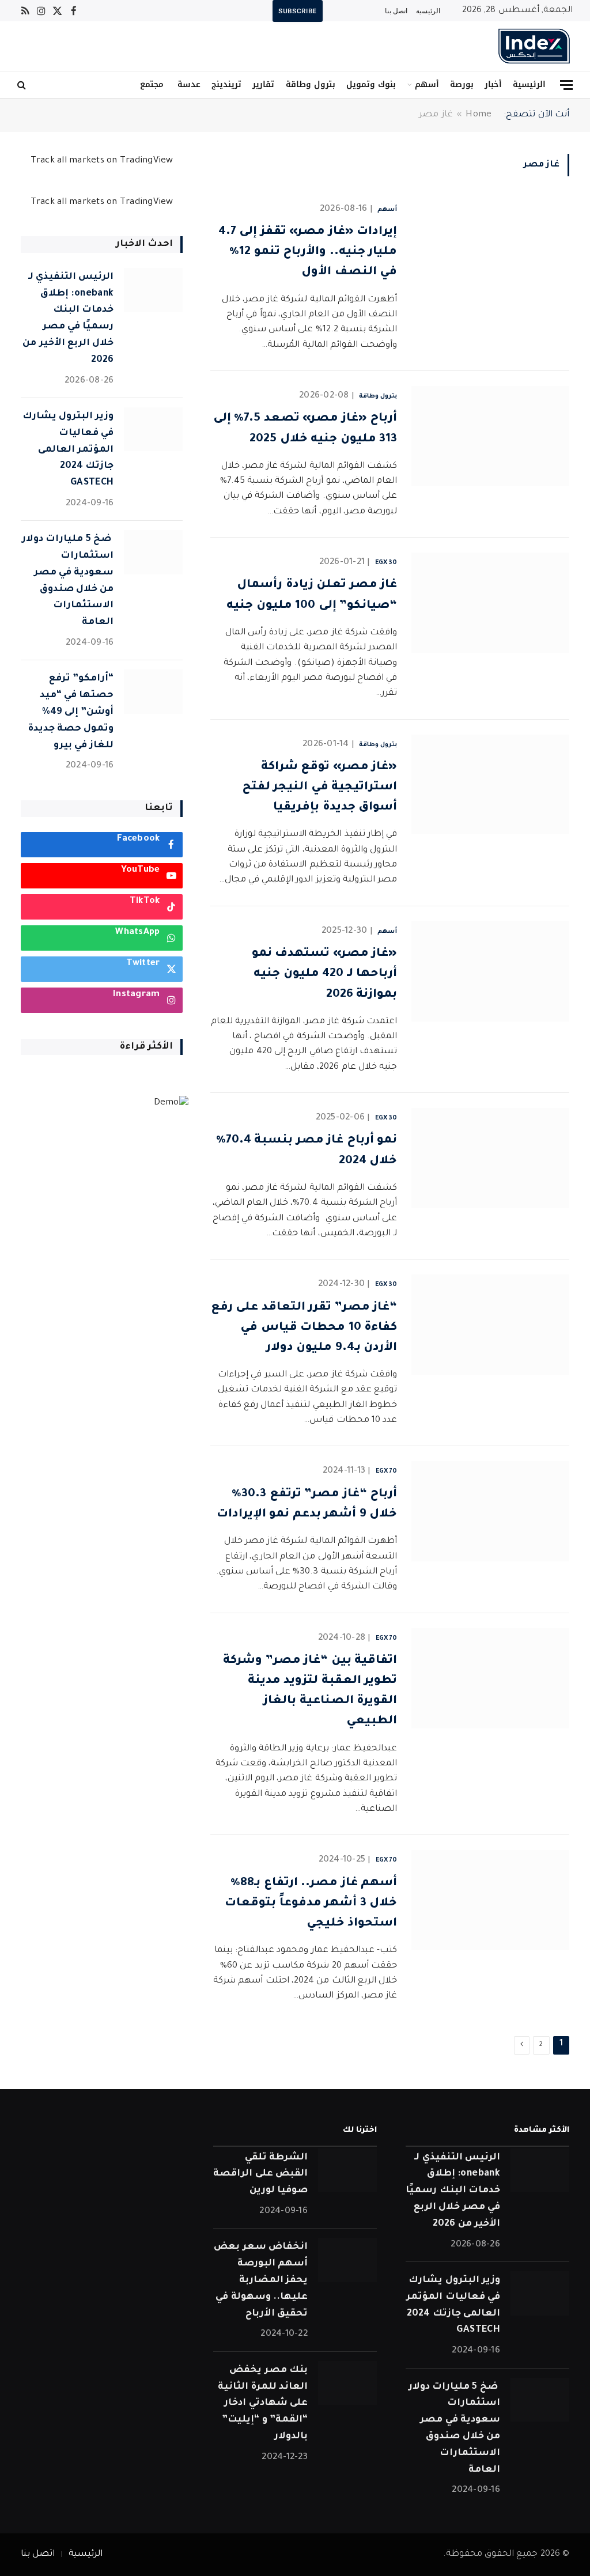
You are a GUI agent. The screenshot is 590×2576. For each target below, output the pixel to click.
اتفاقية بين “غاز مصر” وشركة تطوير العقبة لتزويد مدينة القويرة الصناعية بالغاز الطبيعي (310, 1692)
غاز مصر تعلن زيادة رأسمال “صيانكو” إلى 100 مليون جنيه (312, 595)
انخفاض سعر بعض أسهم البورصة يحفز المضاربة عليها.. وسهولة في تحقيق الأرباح (261, 2280)
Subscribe (298, 11)
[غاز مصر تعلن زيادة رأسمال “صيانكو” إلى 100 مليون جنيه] (490, 603)
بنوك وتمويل (371, 84)
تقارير (263, 84)
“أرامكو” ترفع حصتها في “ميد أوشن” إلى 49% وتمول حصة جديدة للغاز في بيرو (71, 712)
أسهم (427, 84)
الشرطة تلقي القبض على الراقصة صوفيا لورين (260, 2174)
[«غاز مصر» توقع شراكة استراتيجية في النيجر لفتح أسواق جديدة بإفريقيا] (490, 785)
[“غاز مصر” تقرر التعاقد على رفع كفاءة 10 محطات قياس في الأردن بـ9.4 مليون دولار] (490, 1325)
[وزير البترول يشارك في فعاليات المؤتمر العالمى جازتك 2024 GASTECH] (153, 430)
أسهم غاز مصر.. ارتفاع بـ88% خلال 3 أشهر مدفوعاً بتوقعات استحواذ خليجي (311, 1904)
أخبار (493, 84)
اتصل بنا (396, 11)
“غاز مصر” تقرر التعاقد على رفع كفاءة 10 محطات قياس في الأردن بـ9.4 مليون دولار (304, 1328)
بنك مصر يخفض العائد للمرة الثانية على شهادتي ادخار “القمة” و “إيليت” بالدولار (263, 2403)
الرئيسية (428, 11)
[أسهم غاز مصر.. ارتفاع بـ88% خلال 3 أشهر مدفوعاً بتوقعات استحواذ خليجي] (490, 1900)
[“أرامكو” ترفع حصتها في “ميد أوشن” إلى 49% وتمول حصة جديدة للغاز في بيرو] (153, 692)
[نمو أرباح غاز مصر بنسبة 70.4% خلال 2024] (490, 1158)
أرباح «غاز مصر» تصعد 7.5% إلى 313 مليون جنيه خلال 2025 (305, 429)
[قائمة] (566, 85)
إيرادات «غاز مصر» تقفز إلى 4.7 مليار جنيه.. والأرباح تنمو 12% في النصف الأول (308, 252)
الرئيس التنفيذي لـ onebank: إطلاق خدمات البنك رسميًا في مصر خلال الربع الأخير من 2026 (68, 319)
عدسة (188, 84)
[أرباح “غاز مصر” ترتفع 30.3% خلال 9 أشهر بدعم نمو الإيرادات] (490, 1511)
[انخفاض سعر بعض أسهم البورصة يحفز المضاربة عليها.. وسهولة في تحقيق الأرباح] (347, 2260)
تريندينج (226, 84)
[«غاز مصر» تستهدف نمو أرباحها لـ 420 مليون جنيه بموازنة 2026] (490, 971)
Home (479, 115)
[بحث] (23, 85)
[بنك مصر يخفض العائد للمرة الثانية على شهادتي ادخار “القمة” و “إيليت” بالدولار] (347, 2383)
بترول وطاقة (311, 84)
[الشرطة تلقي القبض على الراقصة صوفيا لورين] (347, 2171)
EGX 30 (386, 563)
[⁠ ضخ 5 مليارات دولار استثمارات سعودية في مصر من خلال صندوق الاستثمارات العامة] (153, 552)
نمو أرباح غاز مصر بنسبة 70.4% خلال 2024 (307, 1151)
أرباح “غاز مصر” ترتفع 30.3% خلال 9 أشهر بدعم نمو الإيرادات (307, 1505)
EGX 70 (386, 1472)
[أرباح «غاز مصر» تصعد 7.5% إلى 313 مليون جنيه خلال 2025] (490, 436)
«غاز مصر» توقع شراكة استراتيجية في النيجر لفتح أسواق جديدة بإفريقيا (319, 788)
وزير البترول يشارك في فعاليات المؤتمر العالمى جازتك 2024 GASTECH (68, 450)
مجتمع (152, 84)
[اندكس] (534, 46)
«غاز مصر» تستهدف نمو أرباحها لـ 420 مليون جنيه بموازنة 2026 (324, 974)
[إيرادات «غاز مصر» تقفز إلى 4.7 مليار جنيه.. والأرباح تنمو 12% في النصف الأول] (490, 249)
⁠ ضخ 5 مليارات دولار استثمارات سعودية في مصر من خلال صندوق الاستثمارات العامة (68, 581)
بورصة (462, 84)
